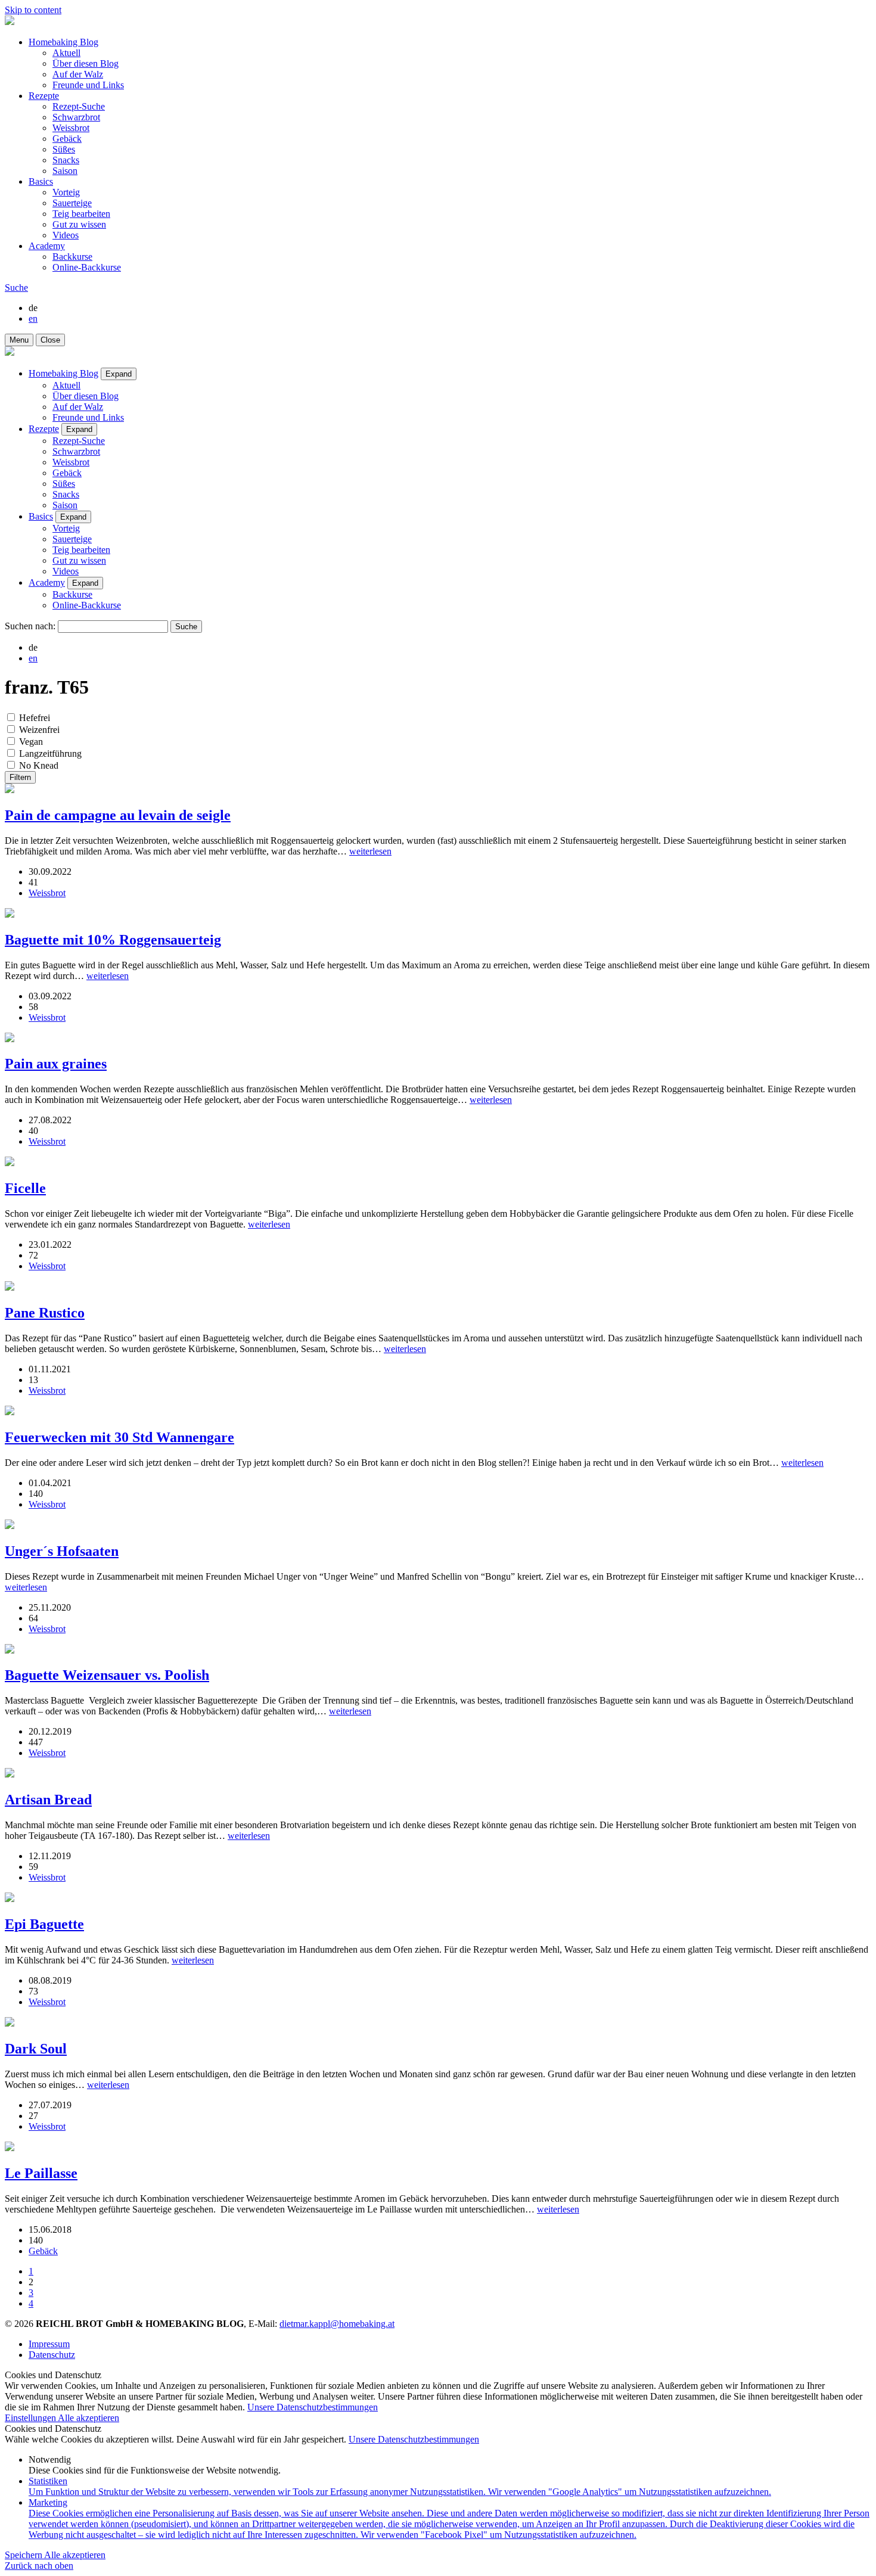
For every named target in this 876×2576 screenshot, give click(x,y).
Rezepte (44, 96)
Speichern (24, 2555)
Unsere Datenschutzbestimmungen (313, 2407)
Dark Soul (36, 2049)
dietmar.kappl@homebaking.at (337, 2324)
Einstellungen (31, 2418)
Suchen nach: (30, 626)
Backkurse (72, 257)
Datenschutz (52, 2355)
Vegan (31, 742)
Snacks (66, 160)
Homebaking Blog (63, 42)
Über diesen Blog (86, 63)
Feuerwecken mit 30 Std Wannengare (119, 1437)
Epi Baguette (44, 1924)
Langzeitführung (50, 753)
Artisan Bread (48, 1800)
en (33, 318)
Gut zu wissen (79, 224)
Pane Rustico (45, 1313)
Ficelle (25, 1188)
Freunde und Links (88, 85)
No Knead (39, 765)
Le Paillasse (41, 2173)
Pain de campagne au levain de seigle (118, 815)
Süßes (64, 149)
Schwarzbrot (76, 117)
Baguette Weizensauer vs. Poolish (107, 1675)
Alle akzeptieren (88, 2418)
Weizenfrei (39, 730)
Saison (65, 171)
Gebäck (67, 139)
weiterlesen (370, 851)
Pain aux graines (56, 1064)
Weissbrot (71, 128)
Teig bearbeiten (81, 214)
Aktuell (66, 53)
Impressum (49, 2344)
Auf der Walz (78, 74)
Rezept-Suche (79, 106)
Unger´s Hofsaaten (62, 1551)
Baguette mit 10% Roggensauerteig (113, 940)
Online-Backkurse (87, 267)
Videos (66, 235)
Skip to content (33, 10)
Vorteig (66, 192)
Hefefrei (35, 718)
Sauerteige (72, 203)
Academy (47, 246)
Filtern (20, 777)
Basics (41, 181)
